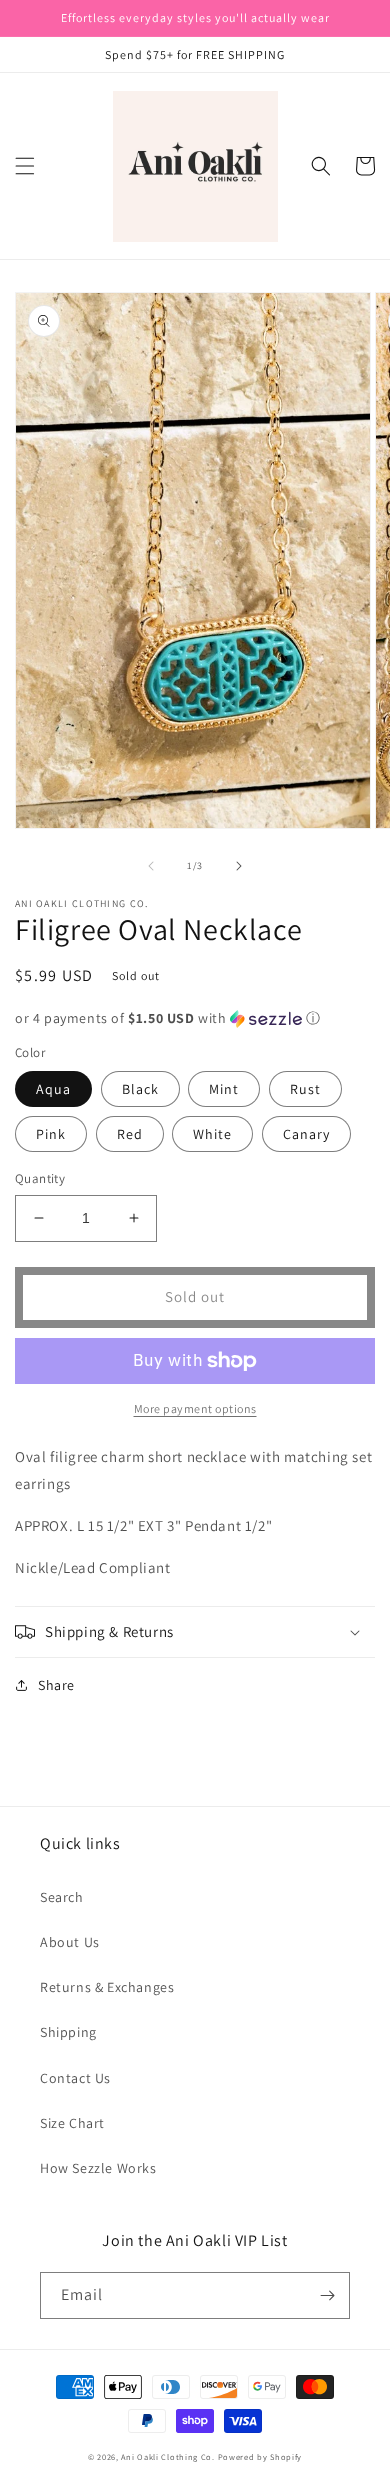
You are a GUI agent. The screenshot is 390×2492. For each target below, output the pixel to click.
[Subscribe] (327, 2295)
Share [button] (56, 1685)
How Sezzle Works (98, 2168)
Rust (305, 1089)
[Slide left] (151, 866)
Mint (224, 1089)
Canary (306, 1134)
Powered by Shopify (260, 2456)
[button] (25, 166)
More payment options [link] (195, 1408)
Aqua (53, 1089)
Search (62, 1897)
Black (140, 1089)
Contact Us (75, 2078)
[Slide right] (239, 866)
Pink (51, 1134)
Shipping (68, 2032)
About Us (70, 1942)
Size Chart (72, 2123)
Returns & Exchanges (107, 1987)
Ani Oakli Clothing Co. (169, 2456)
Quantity (40, 1178)
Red (130, 1134)
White (212, 1134)
